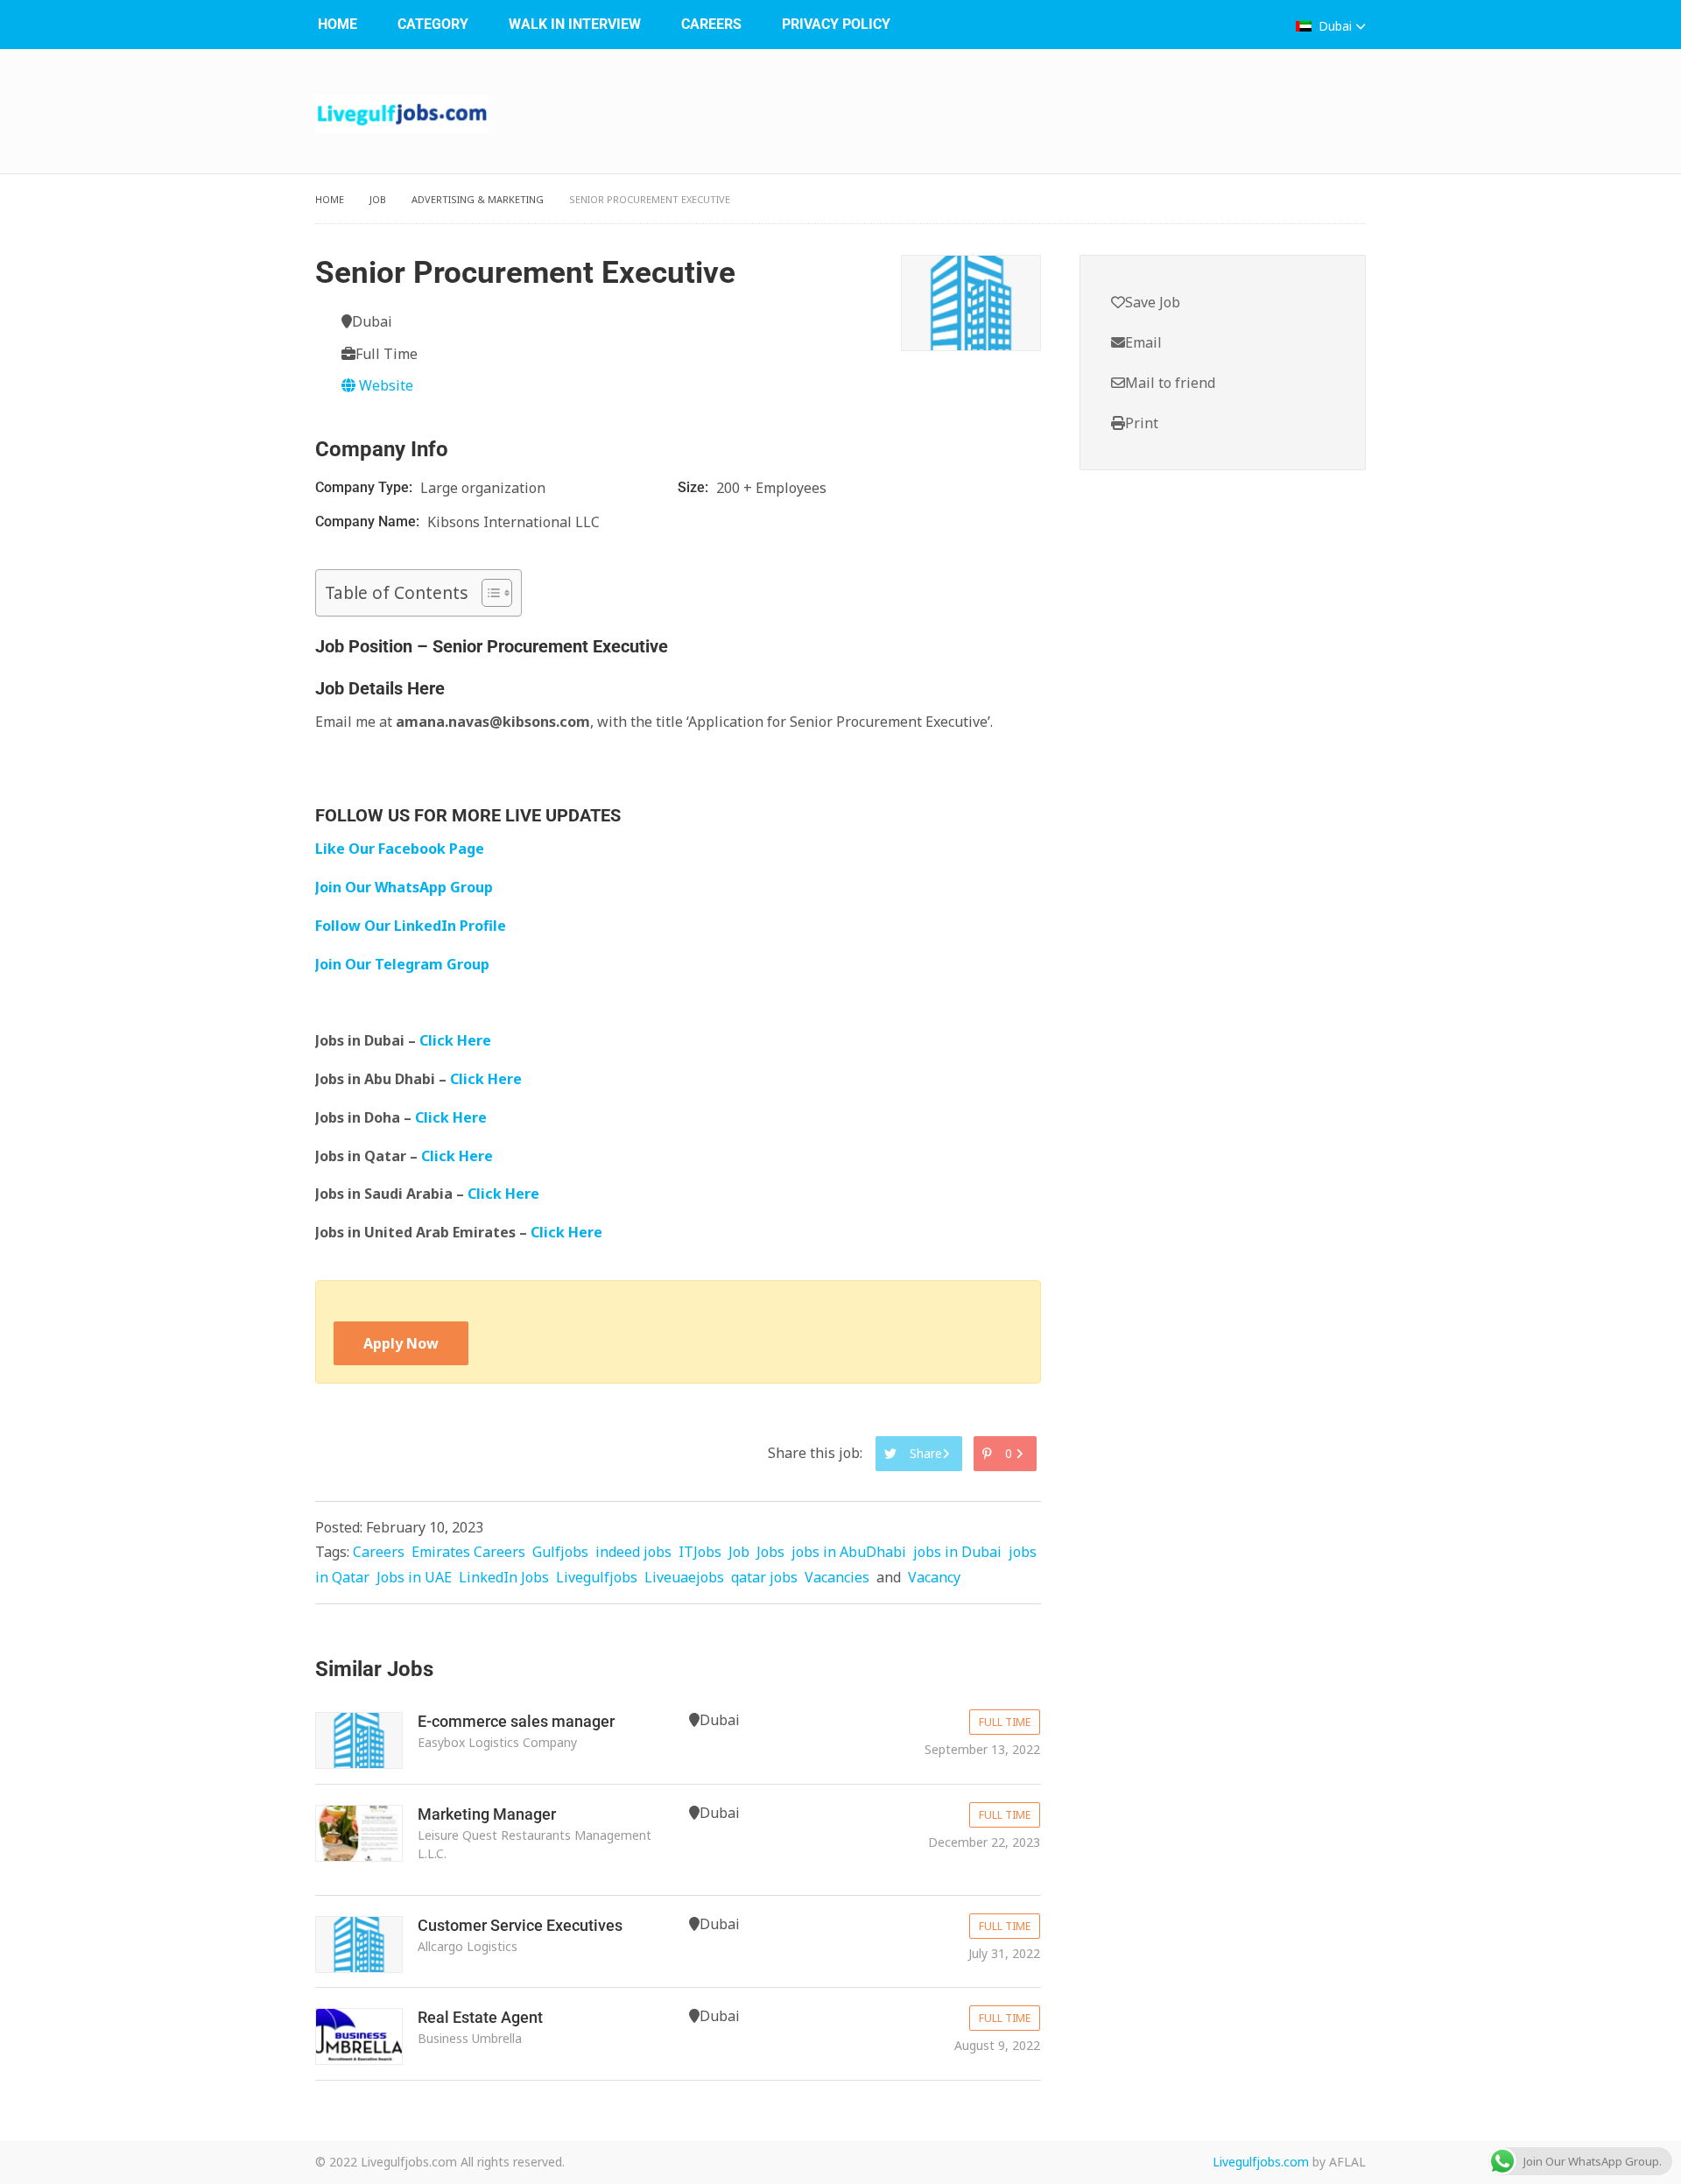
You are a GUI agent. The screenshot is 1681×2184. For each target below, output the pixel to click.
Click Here (457, 1040)
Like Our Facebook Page (400, 849)
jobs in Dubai (957, 1552)
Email (1143, 342)
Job (378, 199)
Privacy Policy (836, 24)
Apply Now (401, 1343)
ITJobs (700, 1552)
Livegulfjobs (597, 1577)
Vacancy (934, 1577)
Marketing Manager (487, 1814)
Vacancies (837, 1577)
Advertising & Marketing (478, 199)
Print (1142, 423)
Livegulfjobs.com (1261, 2162)
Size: (695, 487)
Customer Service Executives (520, 1925)
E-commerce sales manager (516, 1721)
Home (338, 24)
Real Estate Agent (480, 2017)
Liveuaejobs (684, 1577)
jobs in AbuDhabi (849, 1552)
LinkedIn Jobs (504, 1577)
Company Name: (369, 521)
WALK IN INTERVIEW (575, 24)
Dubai (1335, 26)
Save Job (1153, 302)
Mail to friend (1170, 383)
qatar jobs (764, 1577)
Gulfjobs (560, 1552)
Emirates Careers (468, 1552)
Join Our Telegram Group (402, 964)
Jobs (770, 1552)
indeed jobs (633, 1552)
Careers (711, 24)
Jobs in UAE (414, 1577)
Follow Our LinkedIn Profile (411, 926)
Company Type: (366, 487)
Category (433, 24)
